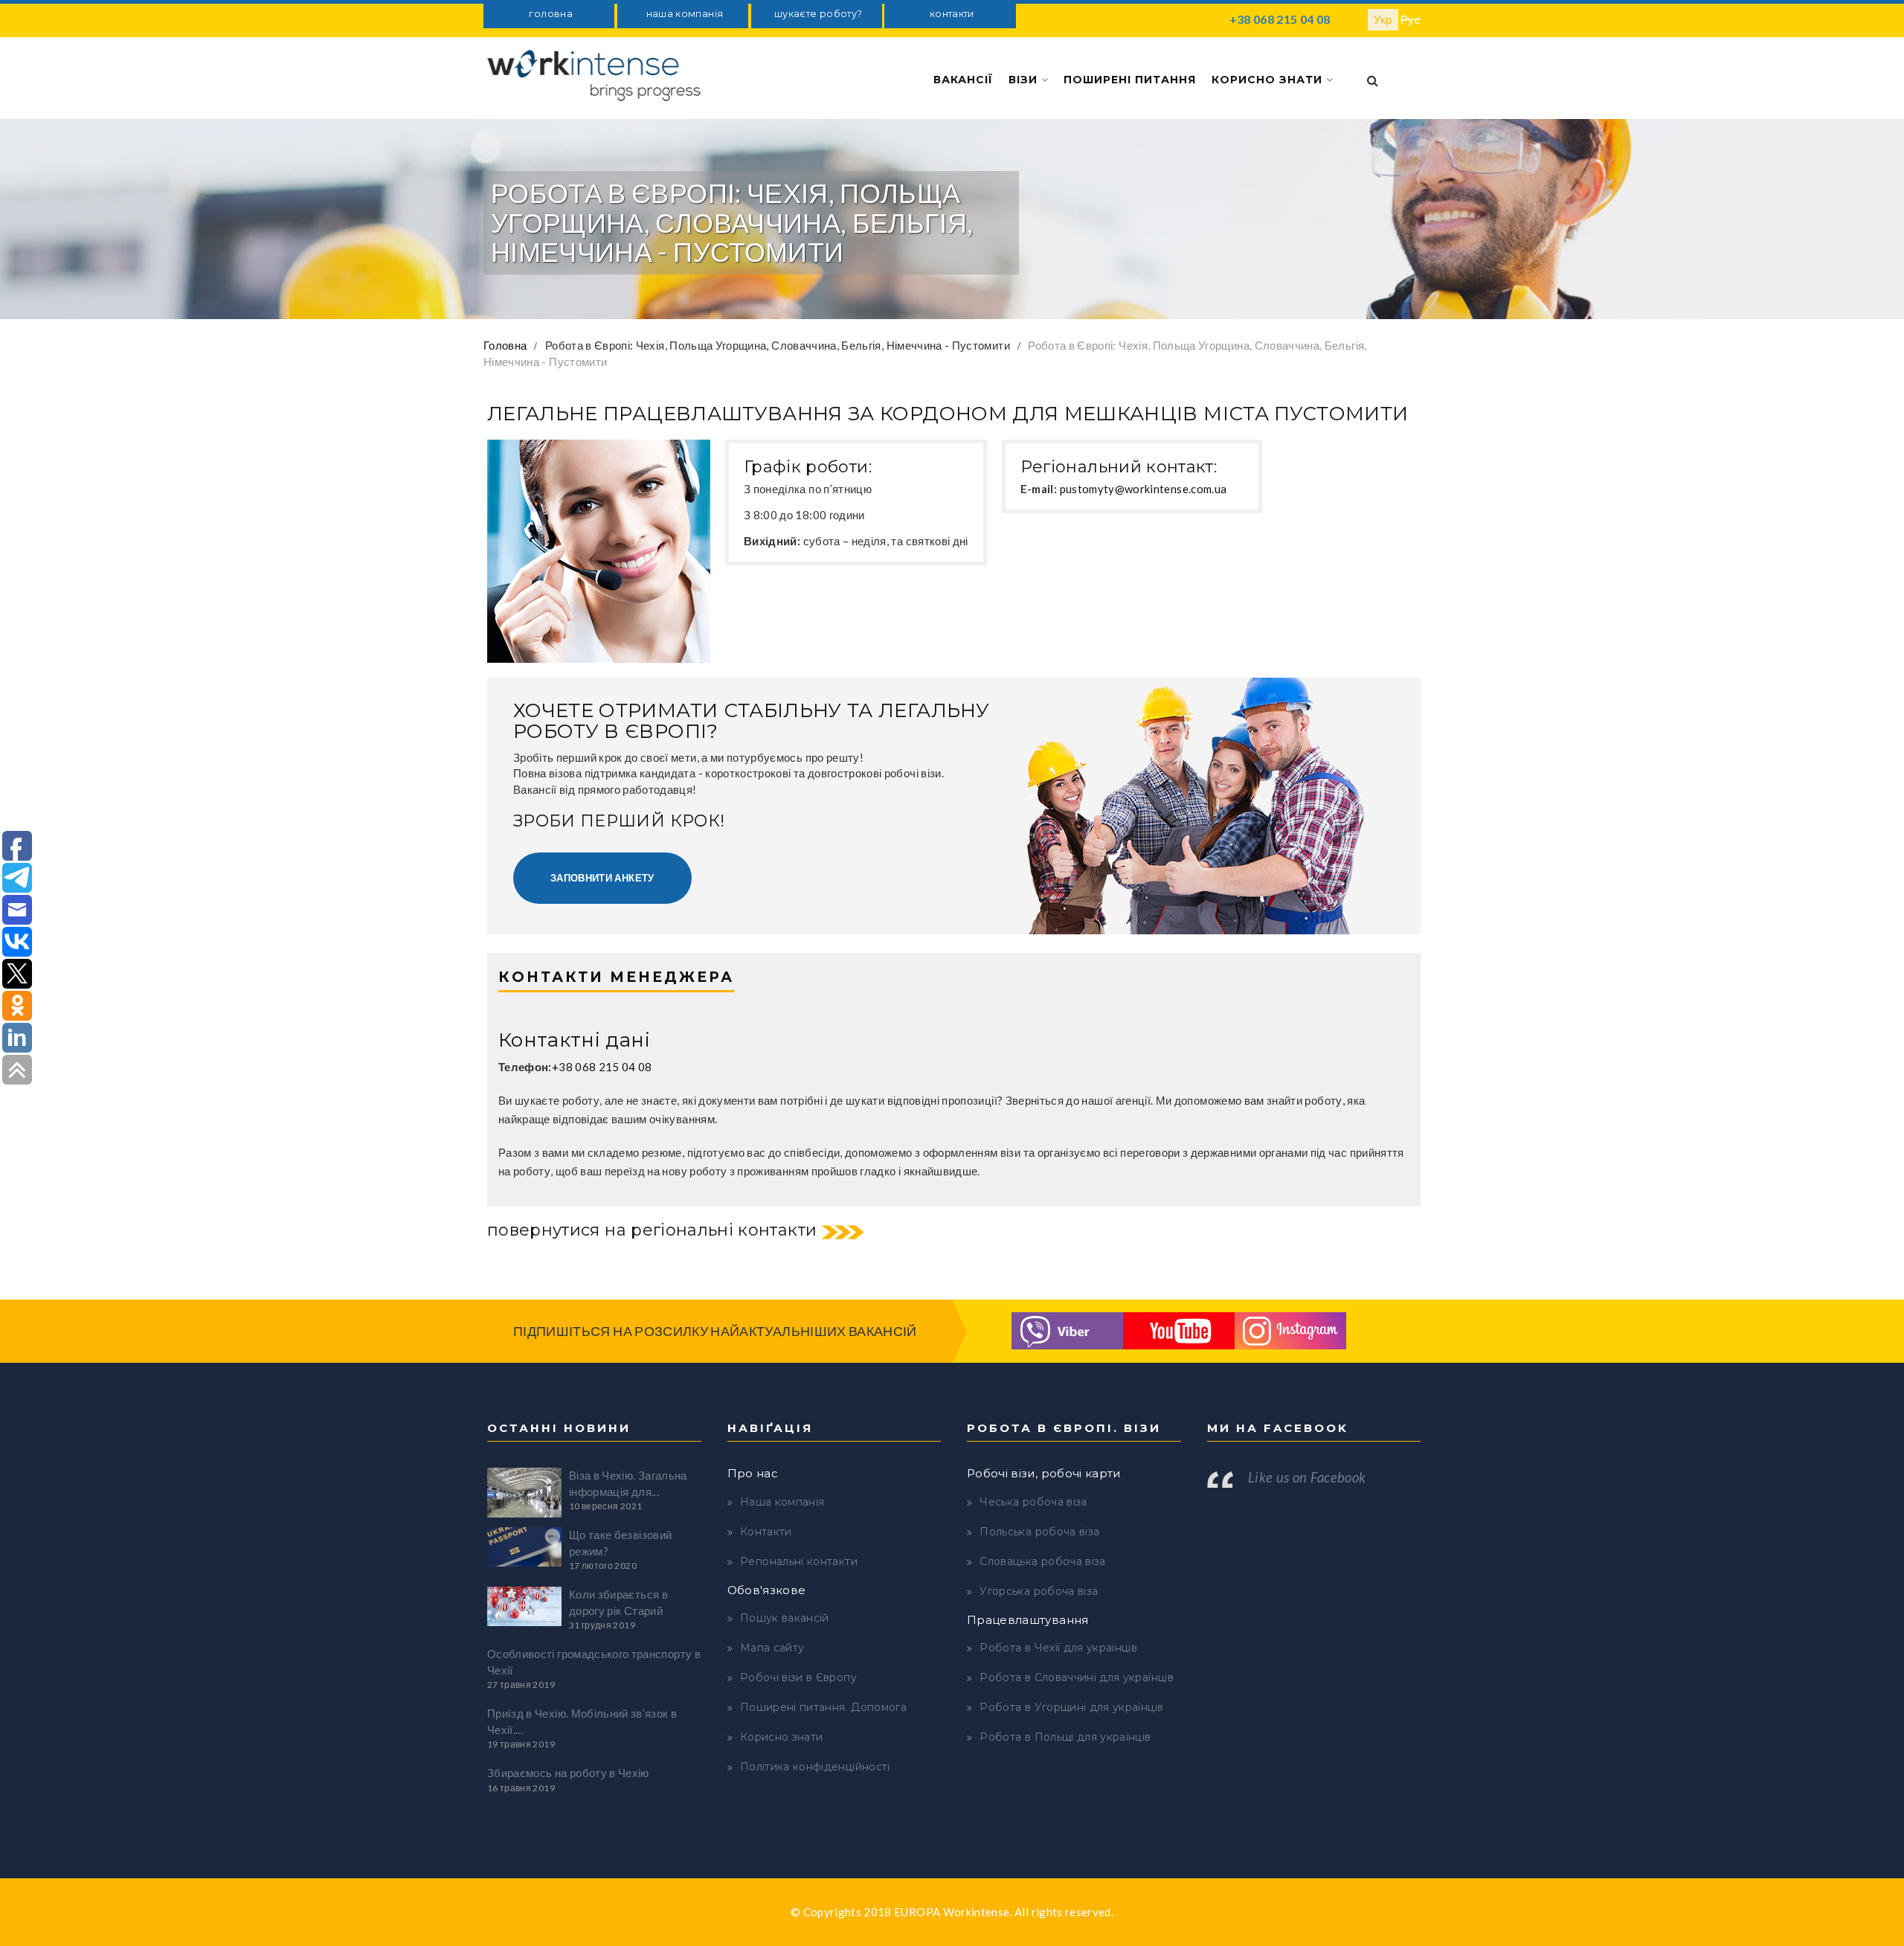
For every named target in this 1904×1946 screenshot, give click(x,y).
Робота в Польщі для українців (1065, 1737)
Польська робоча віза (1039, 1532)
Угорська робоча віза (1039, 1591)
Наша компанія (782, 1502)
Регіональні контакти (799, 1561)
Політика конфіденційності (815, 1767)
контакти (952, 14)
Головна (505, 345)
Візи (1025, 80)
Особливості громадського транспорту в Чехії (594, 1661)
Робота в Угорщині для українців (1071, 1707)
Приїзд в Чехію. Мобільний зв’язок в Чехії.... (582, 1721)
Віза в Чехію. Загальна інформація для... (628, 1483)
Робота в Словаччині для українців (1077, 1677)
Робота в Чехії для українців (1058, 1648)
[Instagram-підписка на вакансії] (1290, 1329)
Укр (1383, 19)
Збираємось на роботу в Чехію (568, 1773)
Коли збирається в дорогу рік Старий (618, 1602)
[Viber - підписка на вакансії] (1067, 1329)
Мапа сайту (772, 1648)
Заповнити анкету (602, 878)
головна (550, 14)
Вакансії (963, 80)
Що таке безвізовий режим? (620, 1542)
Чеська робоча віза (1033, 1502)
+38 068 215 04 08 (1280, 19)
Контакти (766, 1532)
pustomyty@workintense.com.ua (1144, 489)
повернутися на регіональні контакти (652, 1230)
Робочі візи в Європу (798, 1677)
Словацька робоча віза (1042, 1561)
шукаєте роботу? (818, 14)
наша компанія (685, 14)
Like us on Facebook (1307, 1477)
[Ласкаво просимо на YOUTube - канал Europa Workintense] (1179, 1329)
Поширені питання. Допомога (823, 1707)
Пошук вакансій (785, 1618)
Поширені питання (1130, 80)
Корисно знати (1269, 80)
